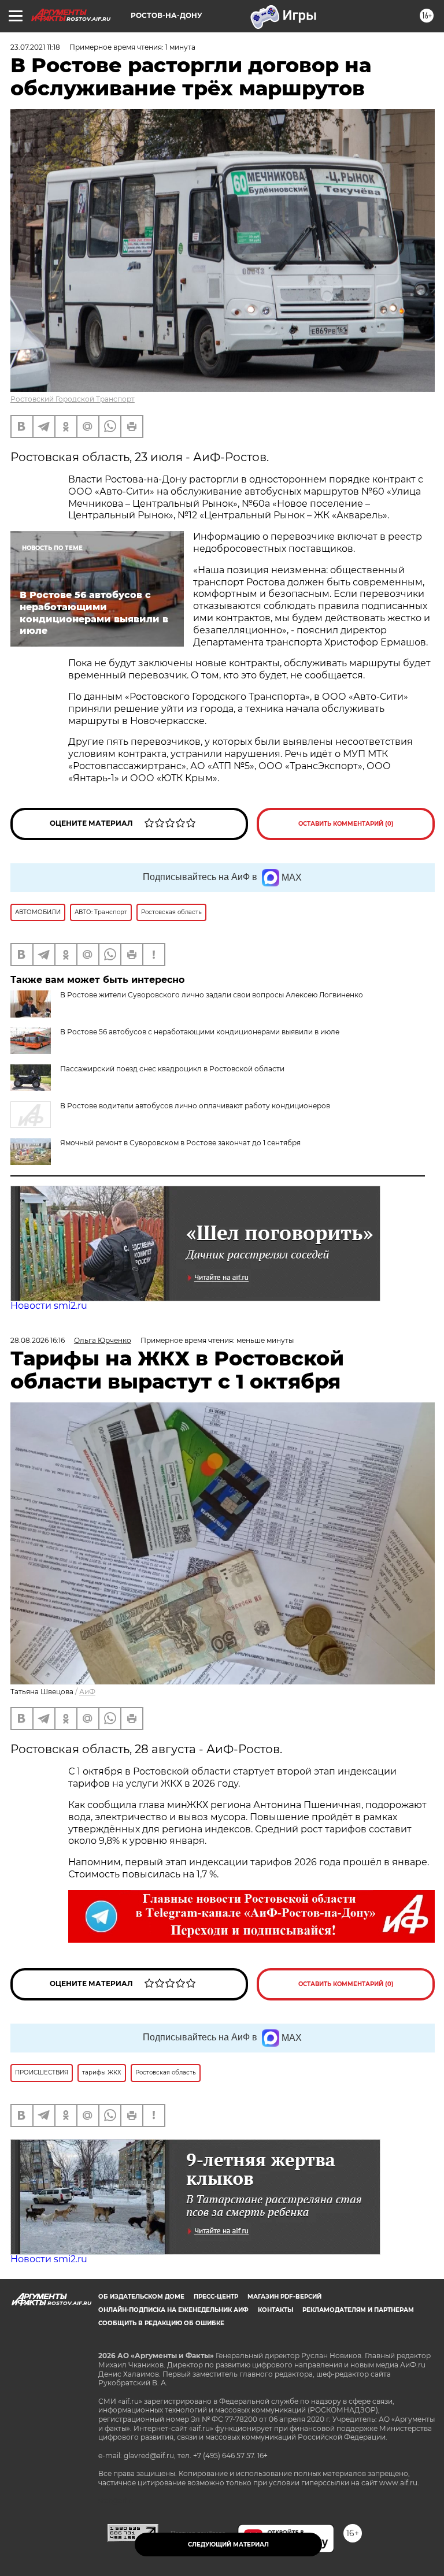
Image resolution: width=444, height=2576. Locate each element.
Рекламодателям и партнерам (358, 2310)
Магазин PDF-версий (284, 2297)
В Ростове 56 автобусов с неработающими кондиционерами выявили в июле (200, 1032)
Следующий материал (228, 2545)
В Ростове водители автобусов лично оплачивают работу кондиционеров (195, 1106)
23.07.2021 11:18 (35, 47)
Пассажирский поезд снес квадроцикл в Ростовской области (172, 1069)
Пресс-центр (216, 2297)
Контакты (275, 2310)
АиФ (87, 1692)
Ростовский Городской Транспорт (73, 399)
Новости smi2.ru (49, 1306)
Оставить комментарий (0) (346, 824)
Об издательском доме (141, 2297)
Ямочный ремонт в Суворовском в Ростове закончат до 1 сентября (180, 1143)
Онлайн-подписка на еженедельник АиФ (173, 2310)
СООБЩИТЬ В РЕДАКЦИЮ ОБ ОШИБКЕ (161, 2323)
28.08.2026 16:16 (38, 1340)
